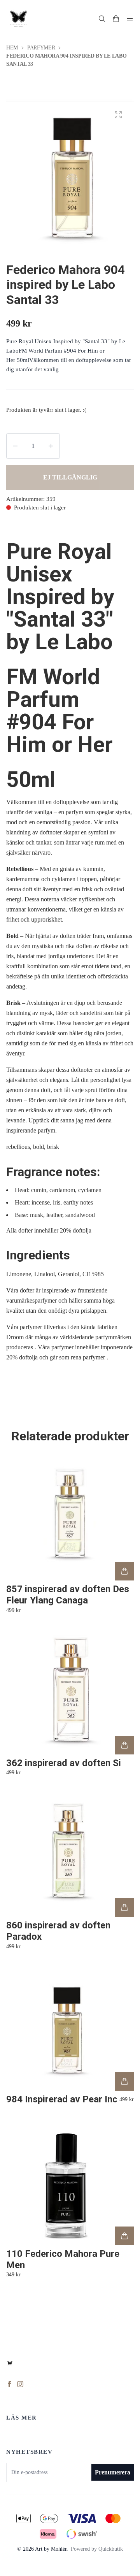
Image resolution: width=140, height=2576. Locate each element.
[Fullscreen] (118, 115)
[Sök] (102, 19)
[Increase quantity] (51, 446)
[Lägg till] (124, 1571)
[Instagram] (20, 2384)
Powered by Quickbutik (97, 2549)
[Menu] (130, 19)
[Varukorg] (116, 19)
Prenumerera (113, 2472)
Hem (12, 48)
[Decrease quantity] (15, 446)
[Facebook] (9, 2384)
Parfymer (41, 48)
